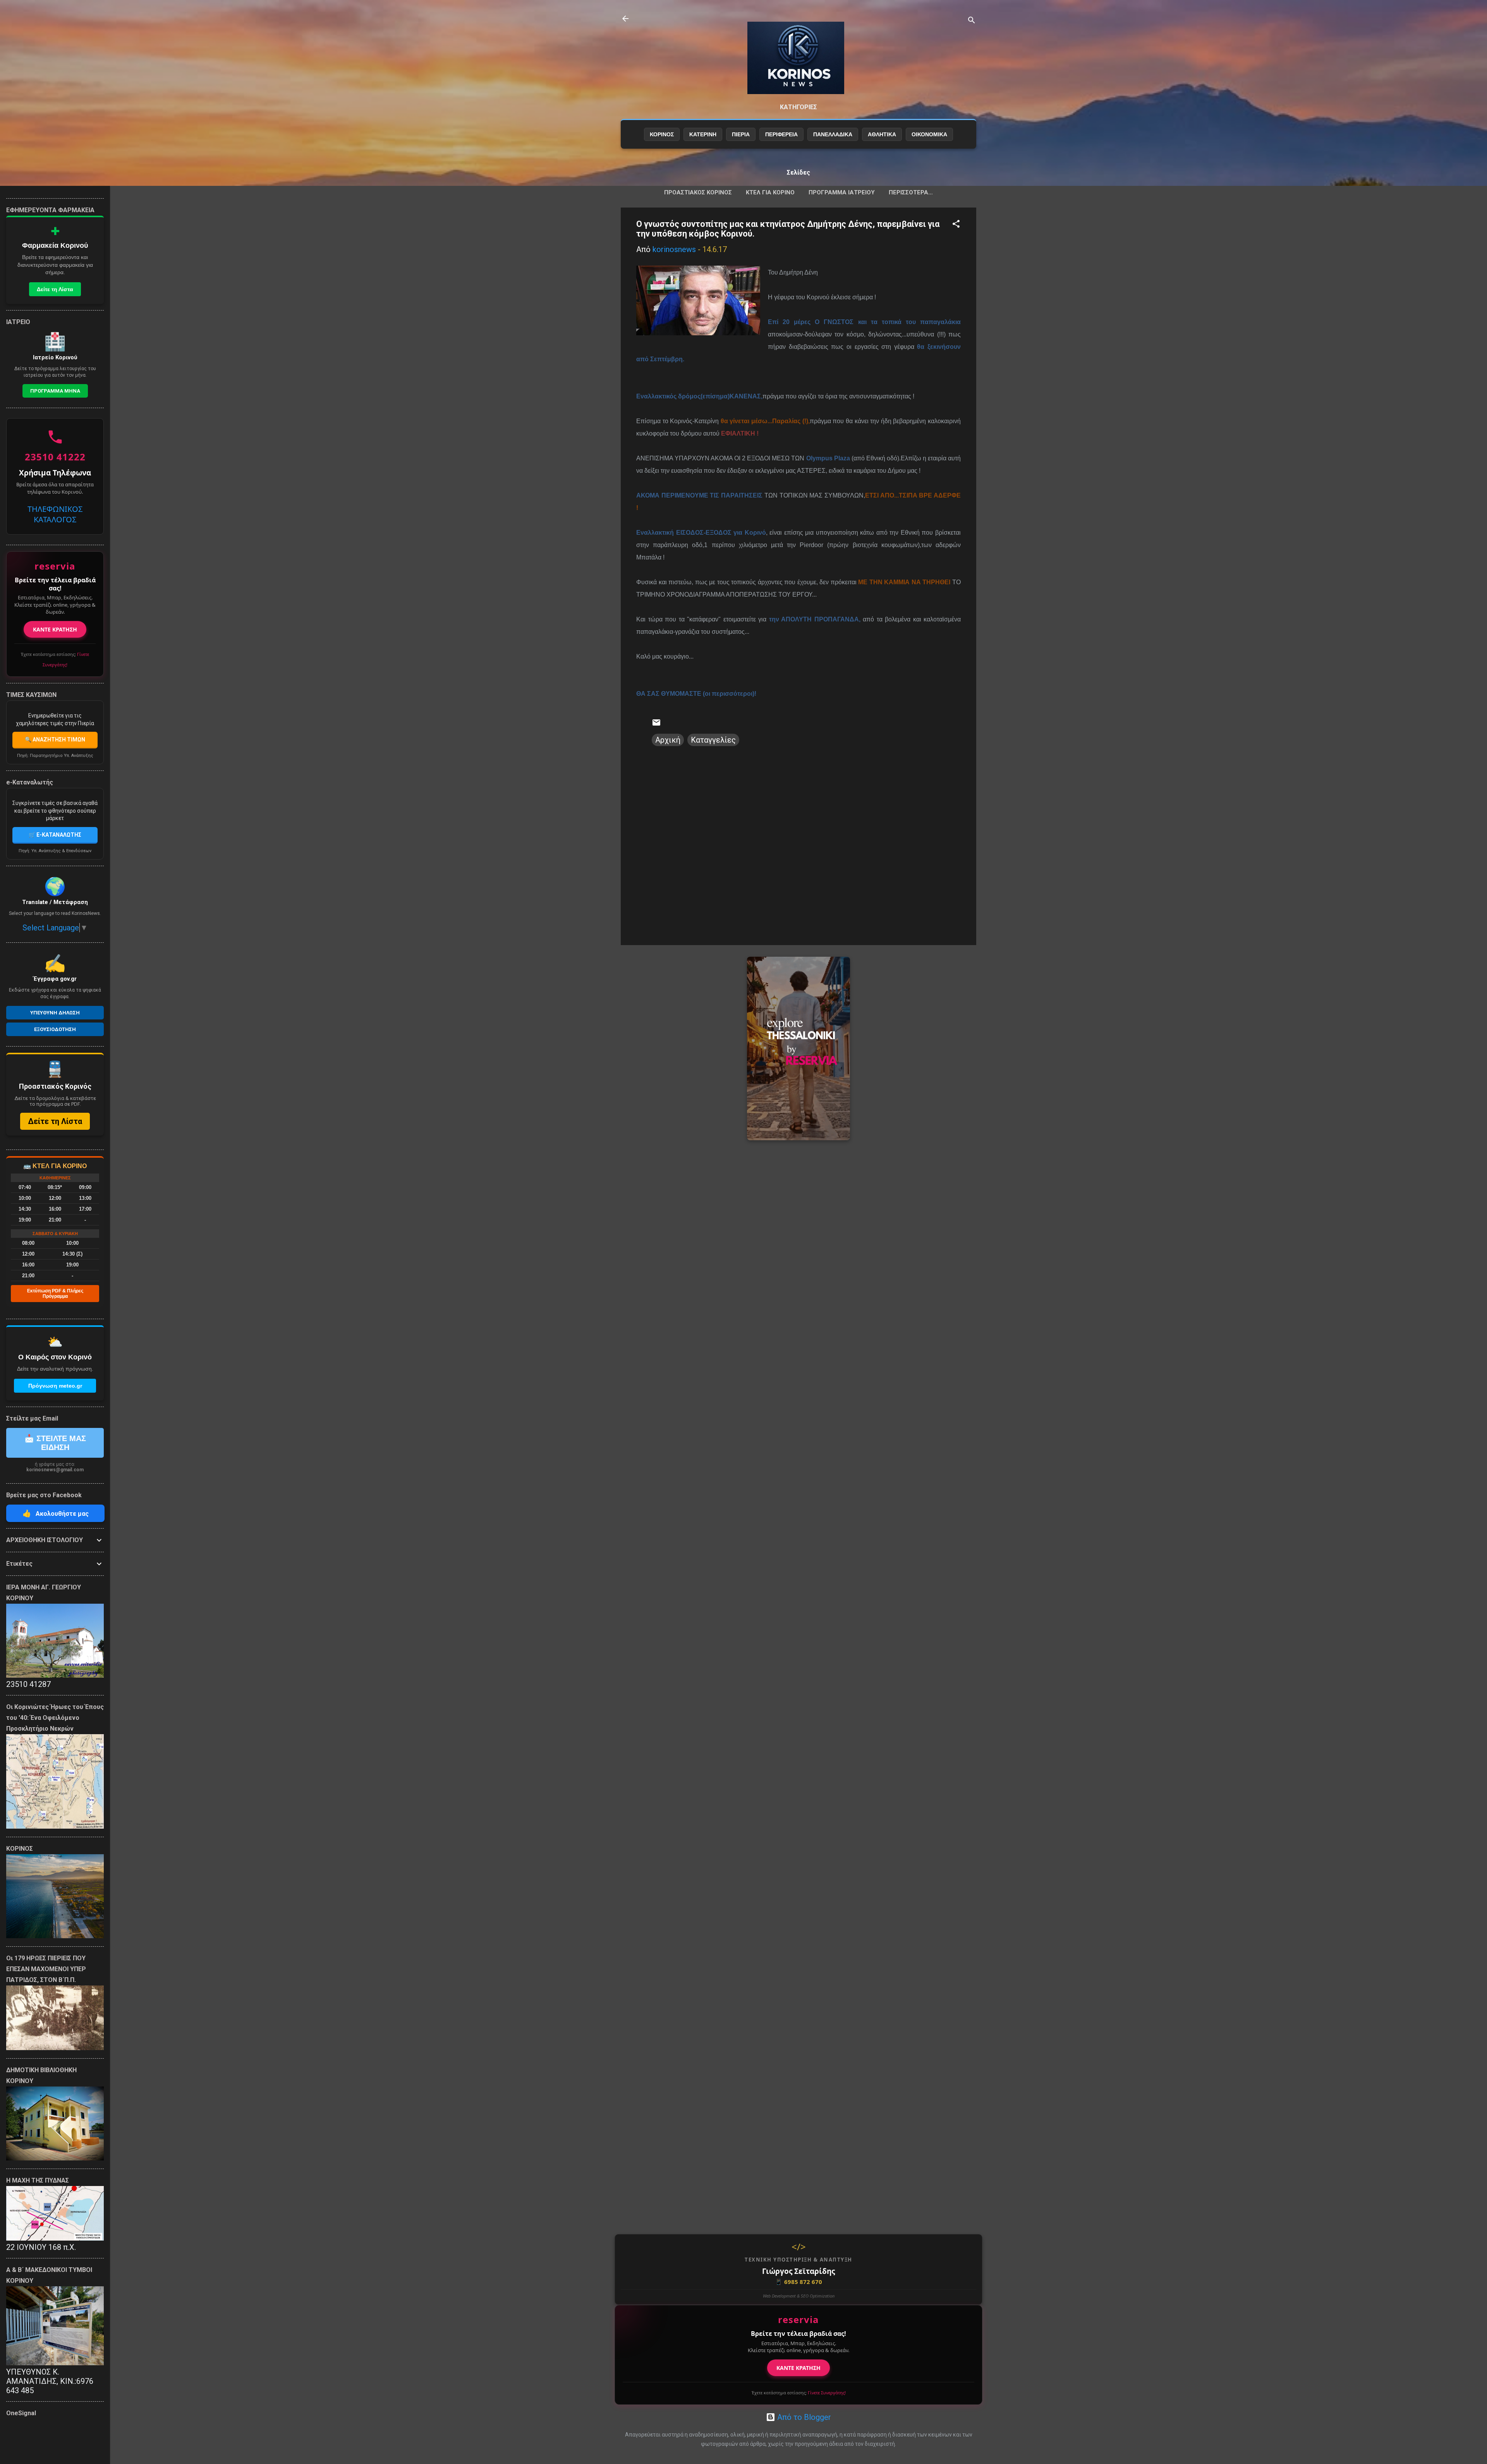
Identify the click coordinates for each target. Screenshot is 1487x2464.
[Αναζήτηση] (972, 21)
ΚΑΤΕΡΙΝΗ (703, 134)
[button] (956, 225)
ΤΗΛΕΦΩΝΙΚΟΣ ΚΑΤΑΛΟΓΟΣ (55, 514)
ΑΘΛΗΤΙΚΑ (882, 134)
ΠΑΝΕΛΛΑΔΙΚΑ (833, 134)
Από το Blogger (803, 2417)
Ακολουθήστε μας (56, 1513)
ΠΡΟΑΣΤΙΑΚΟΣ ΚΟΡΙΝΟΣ (698, 192)
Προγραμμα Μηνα (55, 391)
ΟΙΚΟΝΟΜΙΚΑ (929, 134)
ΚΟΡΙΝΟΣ (662, 134)
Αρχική (668, 740)
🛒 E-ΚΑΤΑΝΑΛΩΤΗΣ (55, 835)
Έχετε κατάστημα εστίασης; (799, 2393)
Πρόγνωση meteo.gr (55, 1386)
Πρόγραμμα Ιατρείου (842, 192)
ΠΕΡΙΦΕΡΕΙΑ (781, 134)
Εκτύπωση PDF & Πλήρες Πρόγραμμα (55, 1294)
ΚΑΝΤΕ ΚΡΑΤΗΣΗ (798, 2368)
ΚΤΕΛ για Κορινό (770, 192)
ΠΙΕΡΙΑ (741, 134)
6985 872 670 (798, 2282)
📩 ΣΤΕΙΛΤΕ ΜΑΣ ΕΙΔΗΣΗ (55, 1443)
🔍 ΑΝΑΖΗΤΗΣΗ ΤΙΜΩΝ (55, 740)
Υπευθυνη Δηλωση (55, 1013)
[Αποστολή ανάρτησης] (656, 724)
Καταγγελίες (713, 740)
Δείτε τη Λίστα (55, 289)
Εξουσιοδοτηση (55, 1029)
